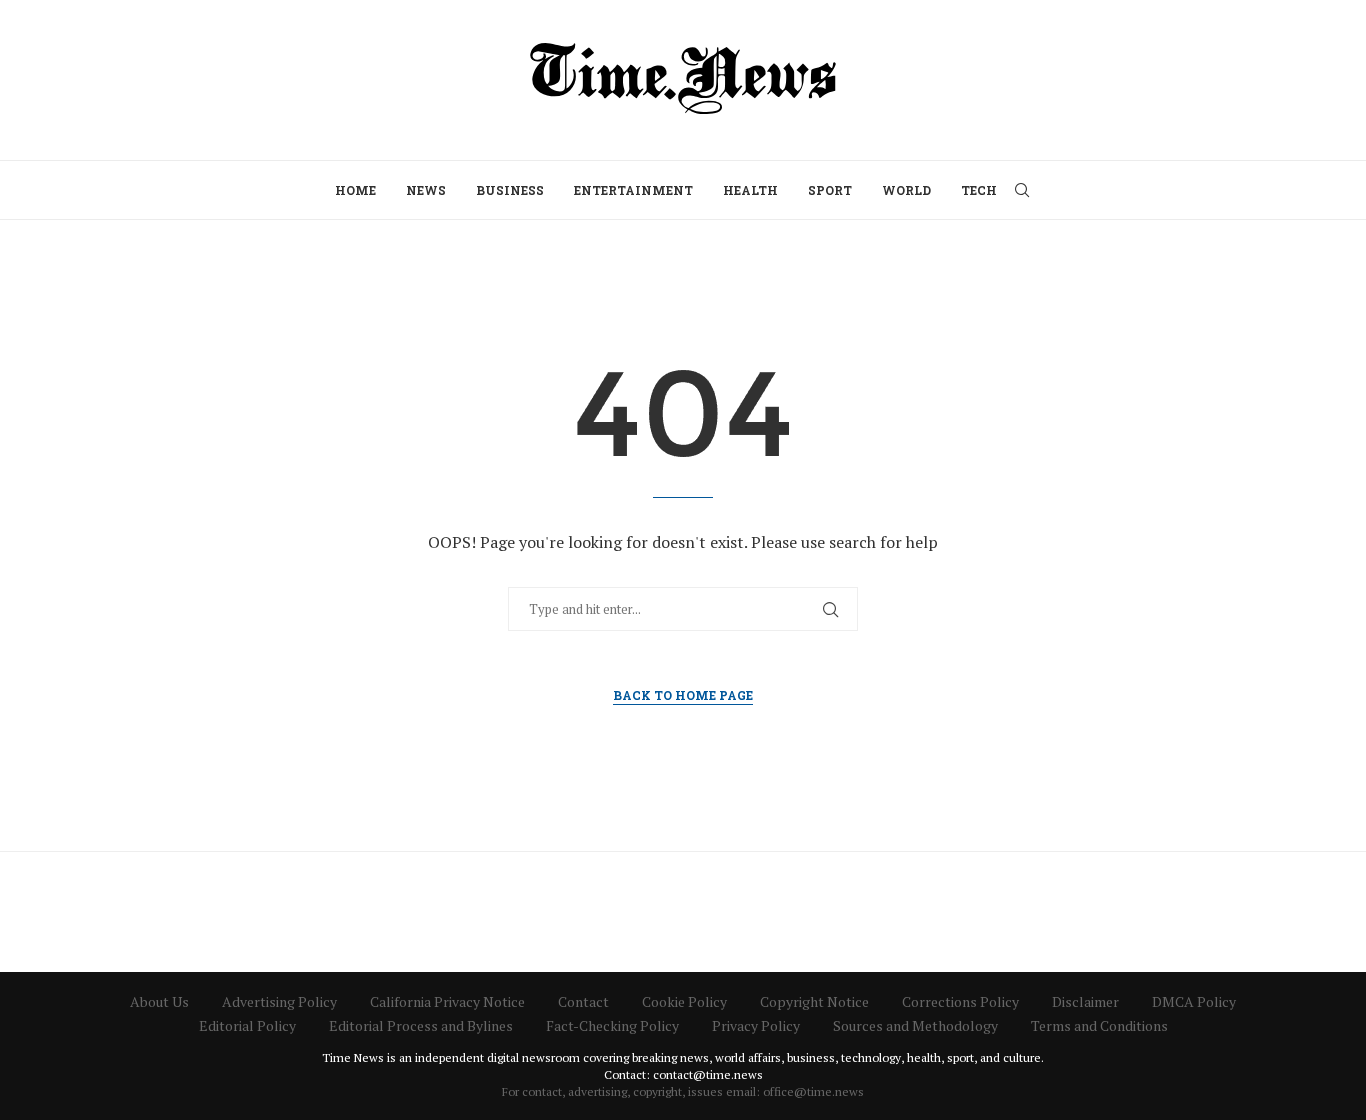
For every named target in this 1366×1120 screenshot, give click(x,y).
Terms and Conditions (1099, 1025)
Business (510, 190)
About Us (159, 1001)
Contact (583, 1001)
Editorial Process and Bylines (421, 1025)
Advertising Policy (279, 1001)
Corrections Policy (960, 1001)
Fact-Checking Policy (612, 1025)
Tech (979, 190)
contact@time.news (708, 1074)
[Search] (1022, 190)
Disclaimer (1085, 1001)
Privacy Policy (756, 1025)
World (906, 190)
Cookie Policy (684, 1001)
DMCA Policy (1194, 1001)
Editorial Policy (247, 1025)
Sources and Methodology (915, 1025)
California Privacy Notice (447, 1001)
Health (750, 190)
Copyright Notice (814, 1001)
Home (355, 190)
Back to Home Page (683, 695)
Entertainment (633, 190)
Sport (830, 190)
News (426, 190)
